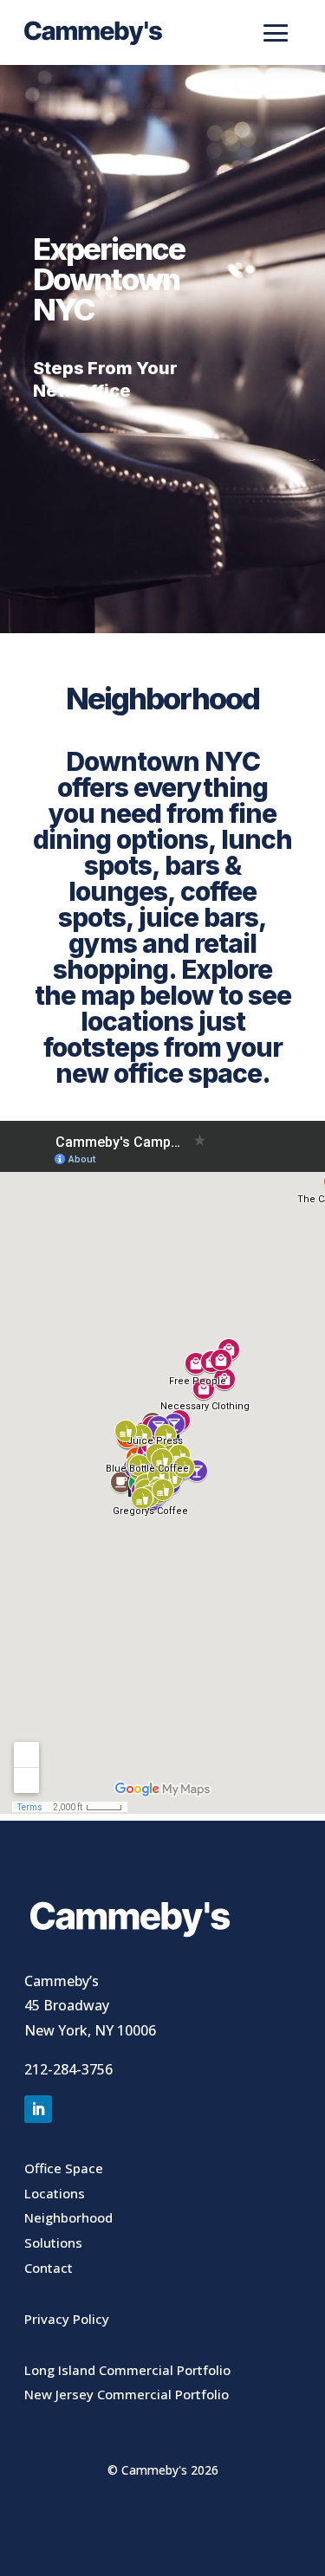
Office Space (64, 2168)
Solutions (53, 2243)
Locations (55, 2193)
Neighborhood (68, 2217)
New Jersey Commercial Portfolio (127, 2394)
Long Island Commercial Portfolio (127, 2370)
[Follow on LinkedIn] (38, 2109)
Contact (49, 2268)
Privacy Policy (67, 2319)
